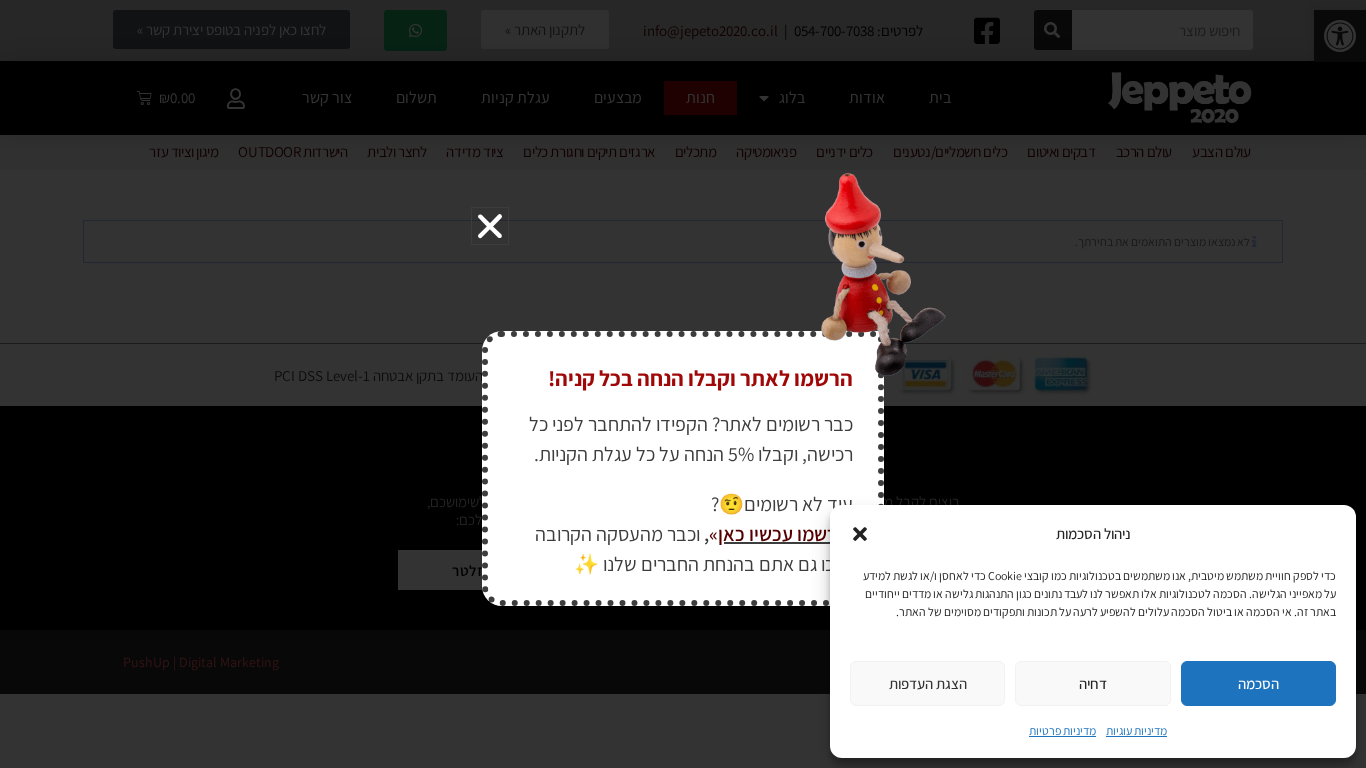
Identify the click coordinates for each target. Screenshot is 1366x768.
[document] (683, 384)
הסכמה (1258, 683)
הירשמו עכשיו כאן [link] (785, 534)
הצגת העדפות (928, 683)
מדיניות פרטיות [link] (1062, 730)
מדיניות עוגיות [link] (1136, 730)
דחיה (1093, 683)
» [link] (713, 534)
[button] (860, 534)
